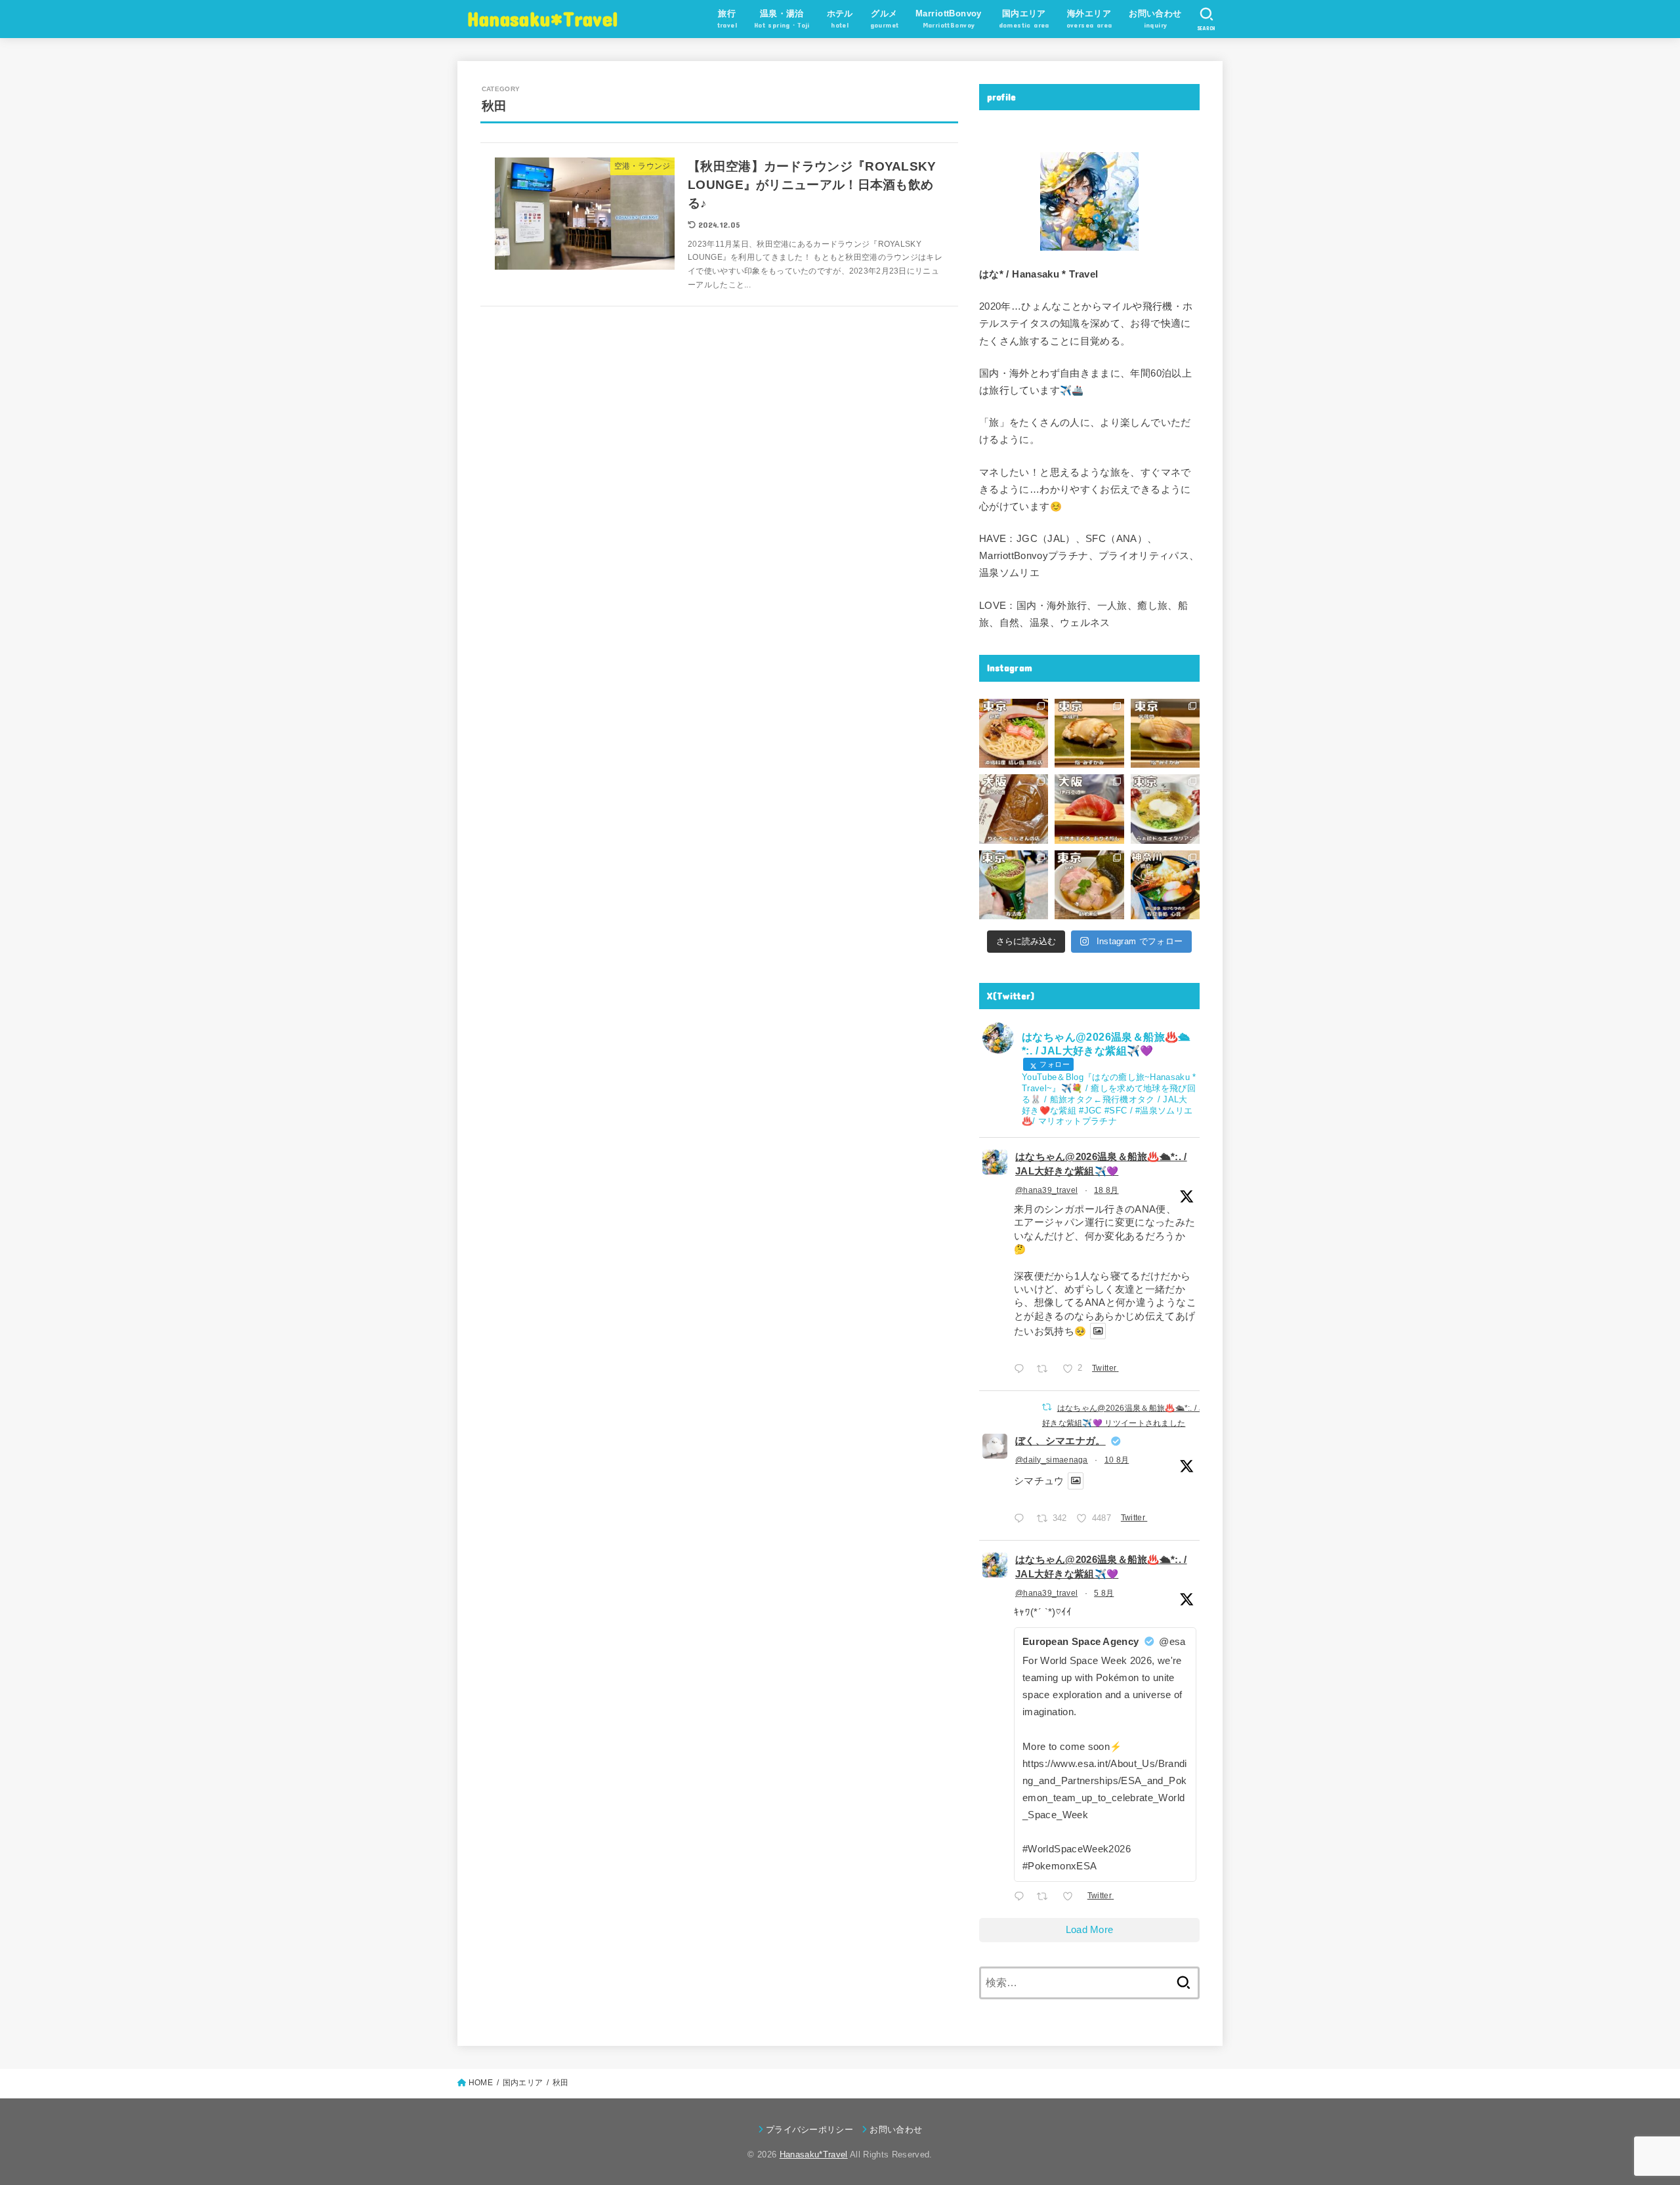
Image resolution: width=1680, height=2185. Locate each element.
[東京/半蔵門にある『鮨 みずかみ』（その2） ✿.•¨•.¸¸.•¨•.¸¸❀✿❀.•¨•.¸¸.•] (1089, 733)
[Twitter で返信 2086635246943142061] (1022, 1520)
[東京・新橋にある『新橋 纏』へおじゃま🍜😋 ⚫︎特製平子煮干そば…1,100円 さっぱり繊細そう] (1089, 885)
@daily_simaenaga (1052, 1460)
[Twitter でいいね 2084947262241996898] (1072, 1898)
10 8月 (1117, 1460)
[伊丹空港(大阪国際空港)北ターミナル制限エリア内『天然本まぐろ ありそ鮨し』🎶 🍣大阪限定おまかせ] (1089, 809)
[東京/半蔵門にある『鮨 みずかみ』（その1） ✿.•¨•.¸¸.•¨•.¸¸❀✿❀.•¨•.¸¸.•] (1165, 733)
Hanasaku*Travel (543, 18)
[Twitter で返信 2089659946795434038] (1022, 1370)
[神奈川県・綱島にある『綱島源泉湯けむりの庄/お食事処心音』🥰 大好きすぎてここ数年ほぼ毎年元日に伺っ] (1165, 885)
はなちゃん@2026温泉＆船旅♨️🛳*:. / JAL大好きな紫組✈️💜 (1101, 1164)
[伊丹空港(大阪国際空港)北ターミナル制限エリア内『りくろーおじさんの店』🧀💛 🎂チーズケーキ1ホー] (1014, 809)
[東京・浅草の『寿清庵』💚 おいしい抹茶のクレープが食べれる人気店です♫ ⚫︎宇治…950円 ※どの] (1014, 885)
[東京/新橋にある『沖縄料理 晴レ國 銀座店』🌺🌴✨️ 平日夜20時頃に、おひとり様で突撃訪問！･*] (1014, 733)
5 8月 (1104, 1593)
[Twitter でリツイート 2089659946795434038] (1046, 1370)
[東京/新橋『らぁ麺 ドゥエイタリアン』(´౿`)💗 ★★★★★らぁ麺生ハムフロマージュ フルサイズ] (1165, 809)
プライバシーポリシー (809, 2130)
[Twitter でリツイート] (1047, 1407)
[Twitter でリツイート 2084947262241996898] (1046, 1898)
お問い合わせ (896, 2130)
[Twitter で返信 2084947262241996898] (1022, 1898)
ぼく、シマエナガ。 (1060, 1441)
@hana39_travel (1046, 1190)
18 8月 (1106, 1190)
